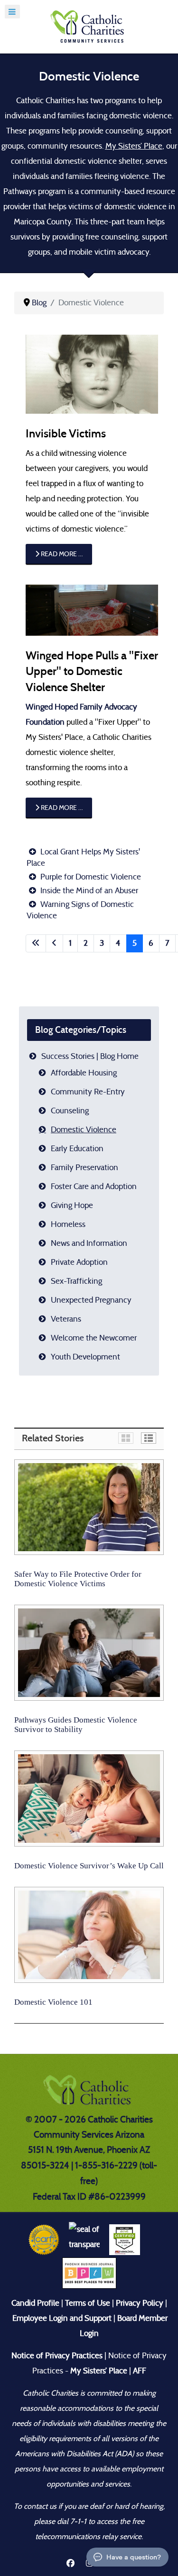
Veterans (66, 1319)
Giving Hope (72, 1205)
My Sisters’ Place (134, 146)
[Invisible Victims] (92, 374)
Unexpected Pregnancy (91, 1300)
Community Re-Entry (88, 1092)
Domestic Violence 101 (53, 2002)
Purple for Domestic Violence (90, 877)
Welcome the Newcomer (94, 1338)
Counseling (70, 1111)
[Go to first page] (36, 943)
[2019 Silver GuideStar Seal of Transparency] (84, 2239)
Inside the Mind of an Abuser (88, 891)
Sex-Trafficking (76, 1281)
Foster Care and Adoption (94, 1186)
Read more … (61, 554)
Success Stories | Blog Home (90, 1056)
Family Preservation (84, 1168)
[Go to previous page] (54, 943)
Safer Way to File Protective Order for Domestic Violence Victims (78, 1579)
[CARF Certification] (44, 2239)
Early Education (77, 1149)
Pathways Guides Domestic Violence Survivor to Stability (76, 1725)
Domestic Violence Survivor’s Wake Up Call (89, 1866)
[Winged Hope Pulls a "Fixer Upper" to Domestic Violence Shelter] (92, 609)
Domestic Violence (84, 1130)
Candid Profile (35, 2303)
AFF (140, 2371)
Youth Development (85, 1357)
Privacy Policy (140, 2303)
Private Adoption (79, 1262)
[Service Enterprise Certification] (125, 2239)
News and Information (89, 1243)
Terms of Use (88, 2303)
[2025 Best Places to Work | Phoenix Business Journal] (89, 2272)
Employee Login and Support (62, 2318)
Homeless (68, 1224)
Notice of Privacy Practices (57, 2356)
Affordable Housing (84, 1073)
